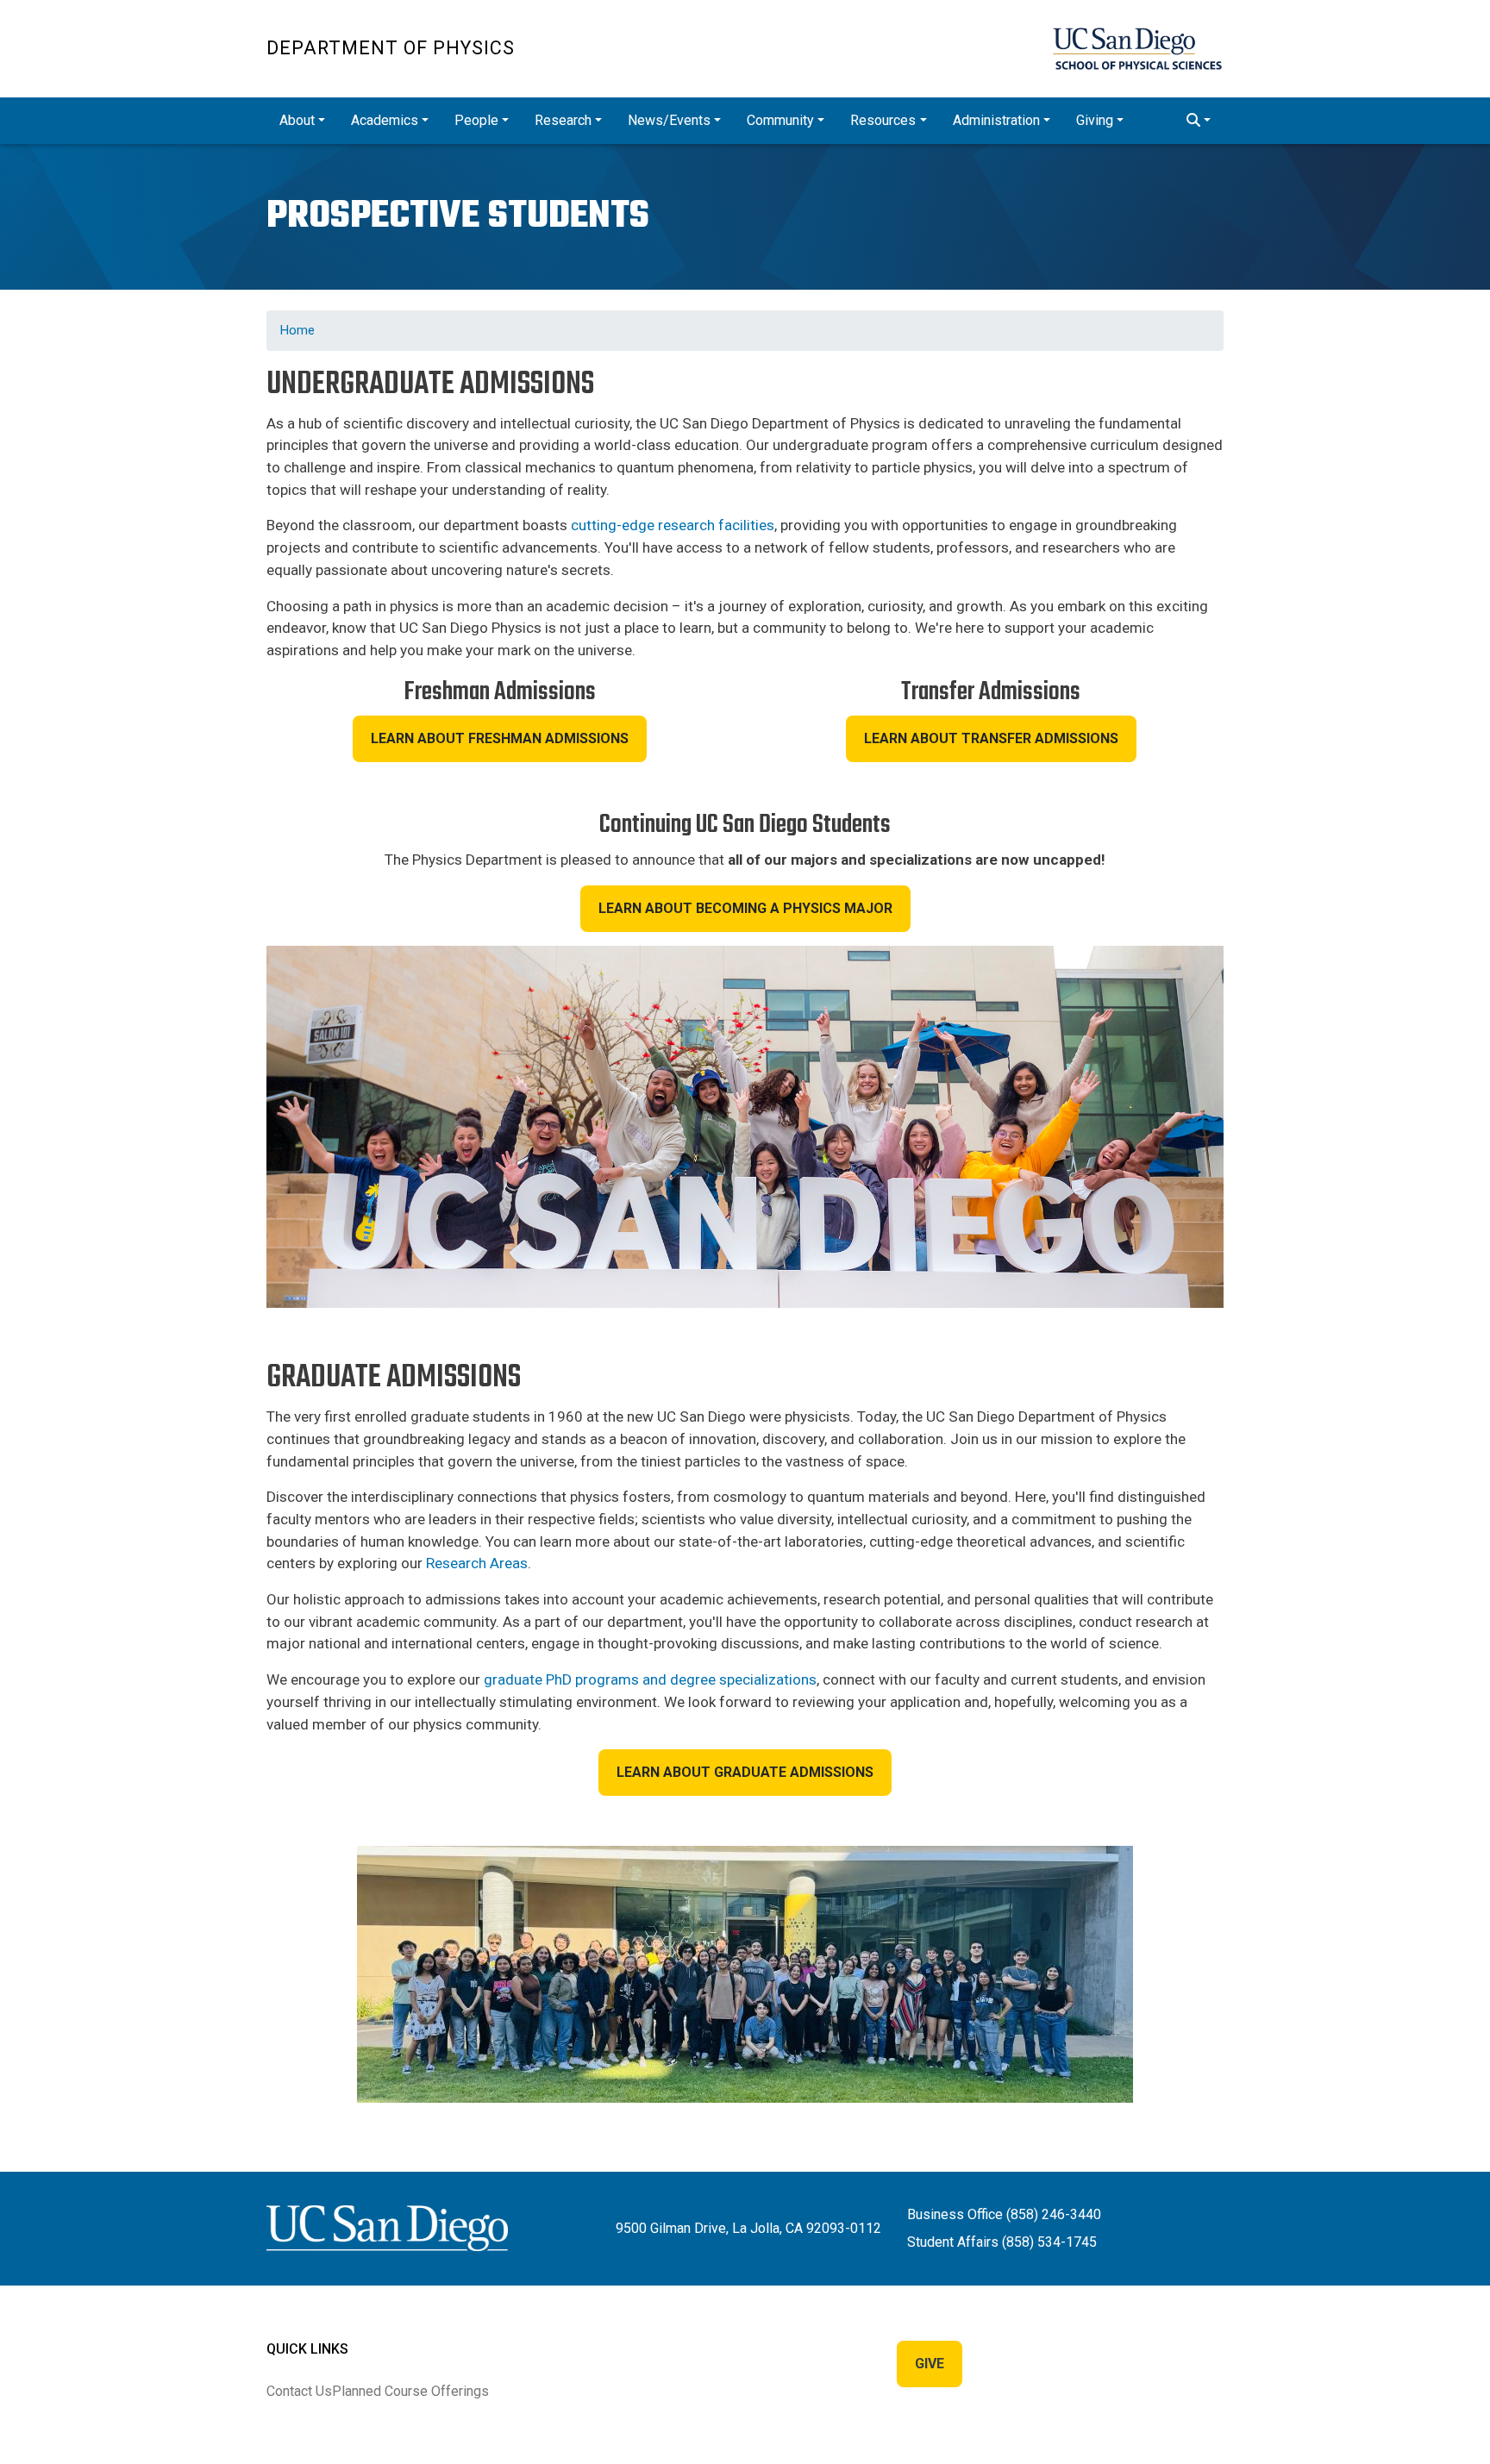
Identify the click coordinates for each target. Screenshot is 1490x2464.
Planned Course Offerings (410, 2391)
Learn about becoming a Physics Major (745, 908)
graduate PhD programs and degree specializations (650, 1679)
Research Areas (477, 1563)
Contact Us (299, 2391)
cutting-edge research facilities (673, 525)
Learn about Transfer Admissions (991, 738)
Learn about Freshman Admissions (500, 738)
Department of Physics (391, 48)
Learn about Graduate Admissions (745, 1772)
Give (930, 2364)
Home (297, 330)
